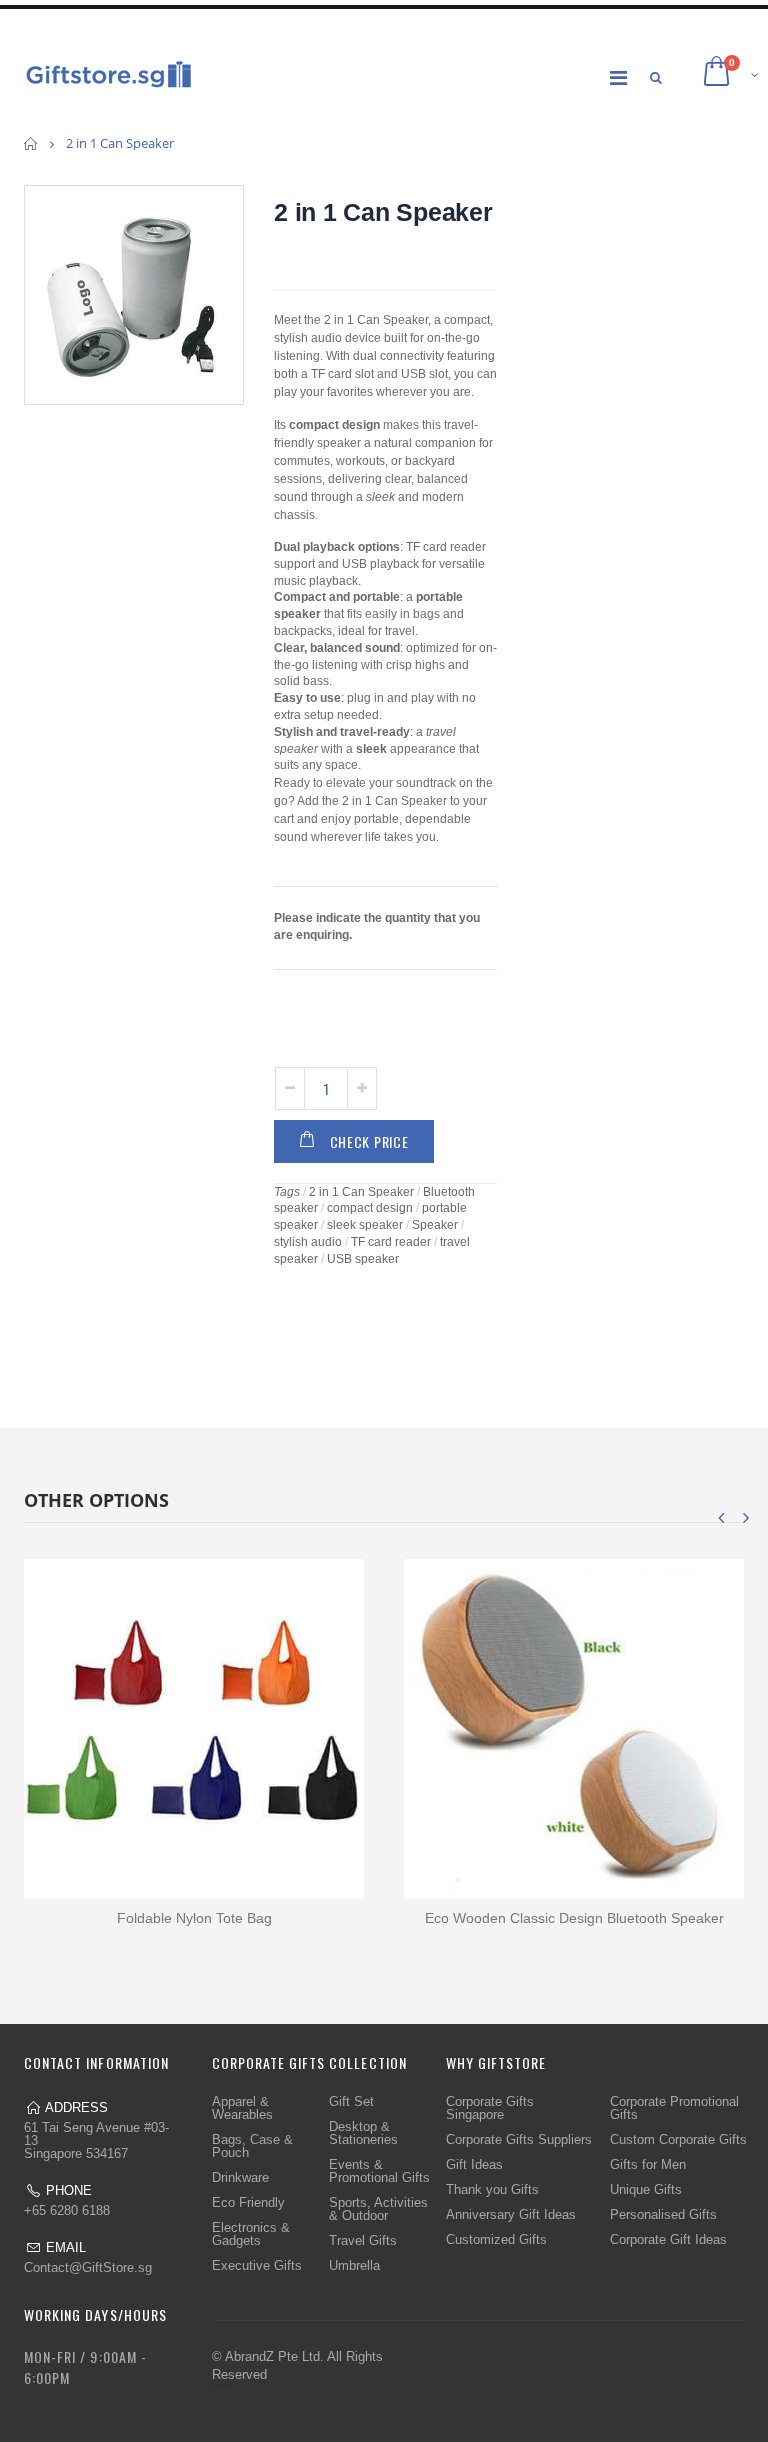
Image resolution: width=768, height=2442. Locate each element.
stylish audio (308, 1242)
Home (31, 143)
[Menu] (618, 78)
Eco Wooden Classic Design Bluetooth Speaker (574, 1918)
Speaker (435, 1225)
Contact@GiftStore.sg (88, 2267)
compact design (370, 1208)
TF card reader (391, 1242)
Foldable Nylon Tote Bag (194, 1918)
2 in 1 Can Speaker (383, 212)
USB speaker (363, 1259)
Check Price (369, 1141)
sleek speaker (365, 1225)
